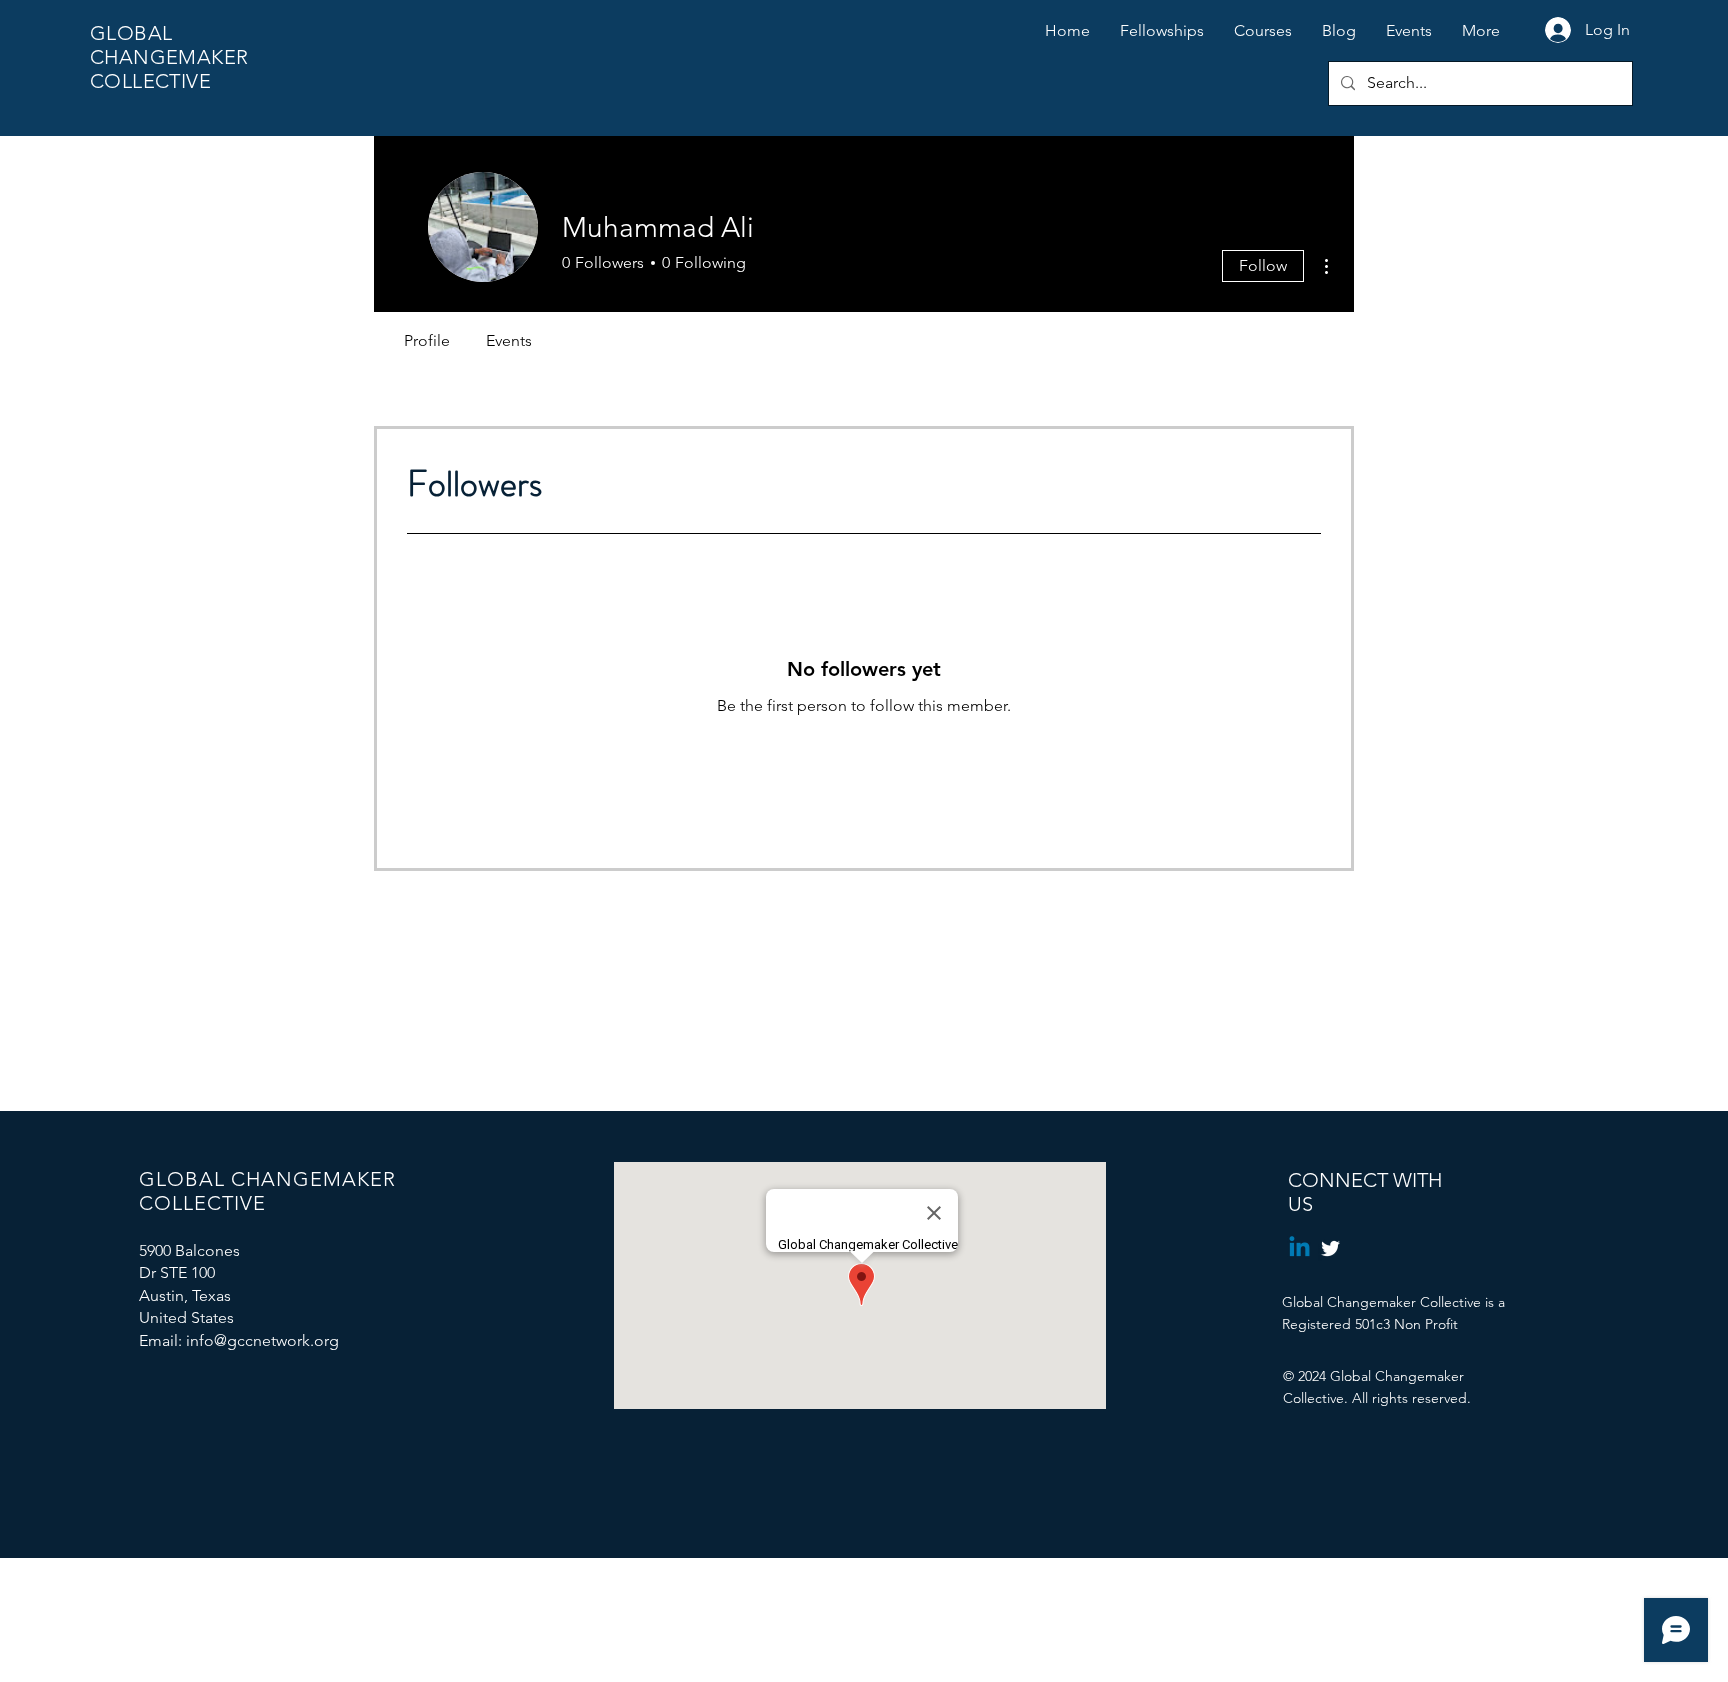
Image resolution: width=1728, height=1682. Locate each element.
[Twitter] (1330, 1248)
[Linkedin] (1299, 1248)
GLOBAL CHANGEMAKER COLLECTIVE (169, 57)
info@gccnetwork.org (262, 1340)
